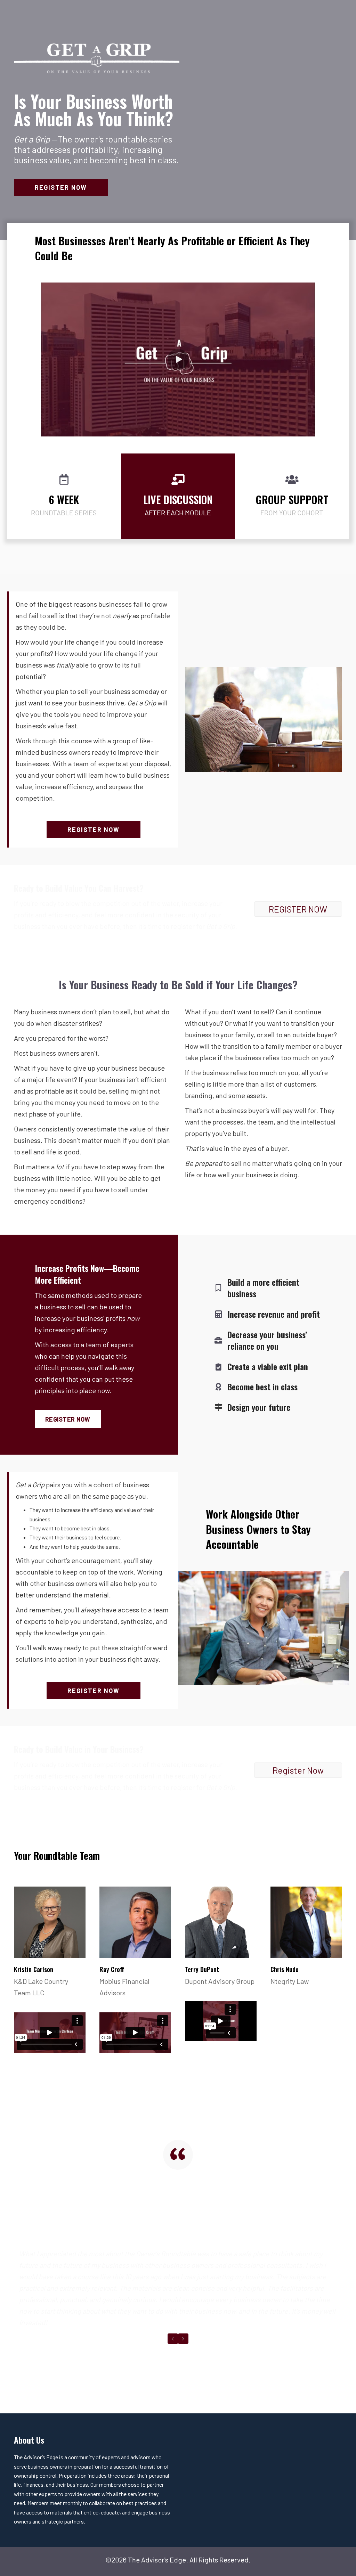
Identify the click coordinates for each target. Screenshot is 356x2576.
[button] (61, 187)
